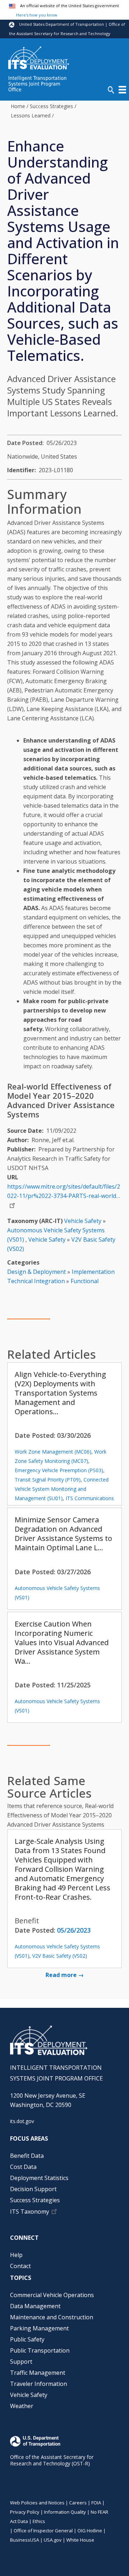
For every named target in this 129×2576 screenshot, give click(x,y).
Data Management (35, 2306)
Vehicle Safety (83, 1221)
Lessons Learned (31, 115)
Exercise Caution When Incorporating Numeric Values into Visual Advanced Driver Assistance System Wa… (62, 1642)
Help (16, 2255)
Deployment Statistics (39, 2178)
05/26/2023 (74, 1930)
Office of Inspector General (43, 2531)
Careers (78, 2503)
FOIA (96, 2503)
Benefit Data (27, 2156)
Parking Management (39, 2328)
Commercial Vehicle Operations (52, 2295)
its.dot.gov (22, 2121)
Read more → (65, 1975)
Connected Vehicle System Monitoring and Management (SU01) (62, 1489)
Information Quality (65, 2512)
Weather (22, 2406)
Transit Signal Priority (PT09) (48, 1480)
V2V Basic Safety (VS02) (60, 1956)
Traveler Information (39, 2384)
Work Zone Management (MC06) (53, 1452)
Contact (20, 2266)
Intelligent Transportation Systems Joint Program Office (37, 84)
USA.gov (53, 2540)
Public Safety (27, 2339)
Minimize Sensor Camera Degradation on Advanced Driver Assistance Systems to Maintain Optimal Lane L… (63, 1534)
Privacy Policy (25, 2512)
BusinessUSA (25, 2540)
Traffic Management (38, 2373)
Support (21, 2362)
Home (18, 106)
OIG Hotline (90, 2531)
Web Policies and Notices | (40, 2503)
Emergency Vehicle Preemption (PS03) (59, 1470)
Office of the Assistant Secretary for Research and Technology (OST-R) (52, 2460)
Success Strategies (51, 106)
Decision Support (33, 2189)
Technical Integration (36, 1281)
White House (80, 2540)
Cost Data (23, 2167)
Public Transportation (40, 2350)
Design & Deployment (37, 1272)
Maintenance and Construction (52, 2317)
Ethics (39, 2521)
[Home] (39, 57)
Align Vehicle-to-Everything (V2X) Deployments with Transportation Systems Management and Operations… (60, 1393)
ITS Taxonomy (30, 2212)
